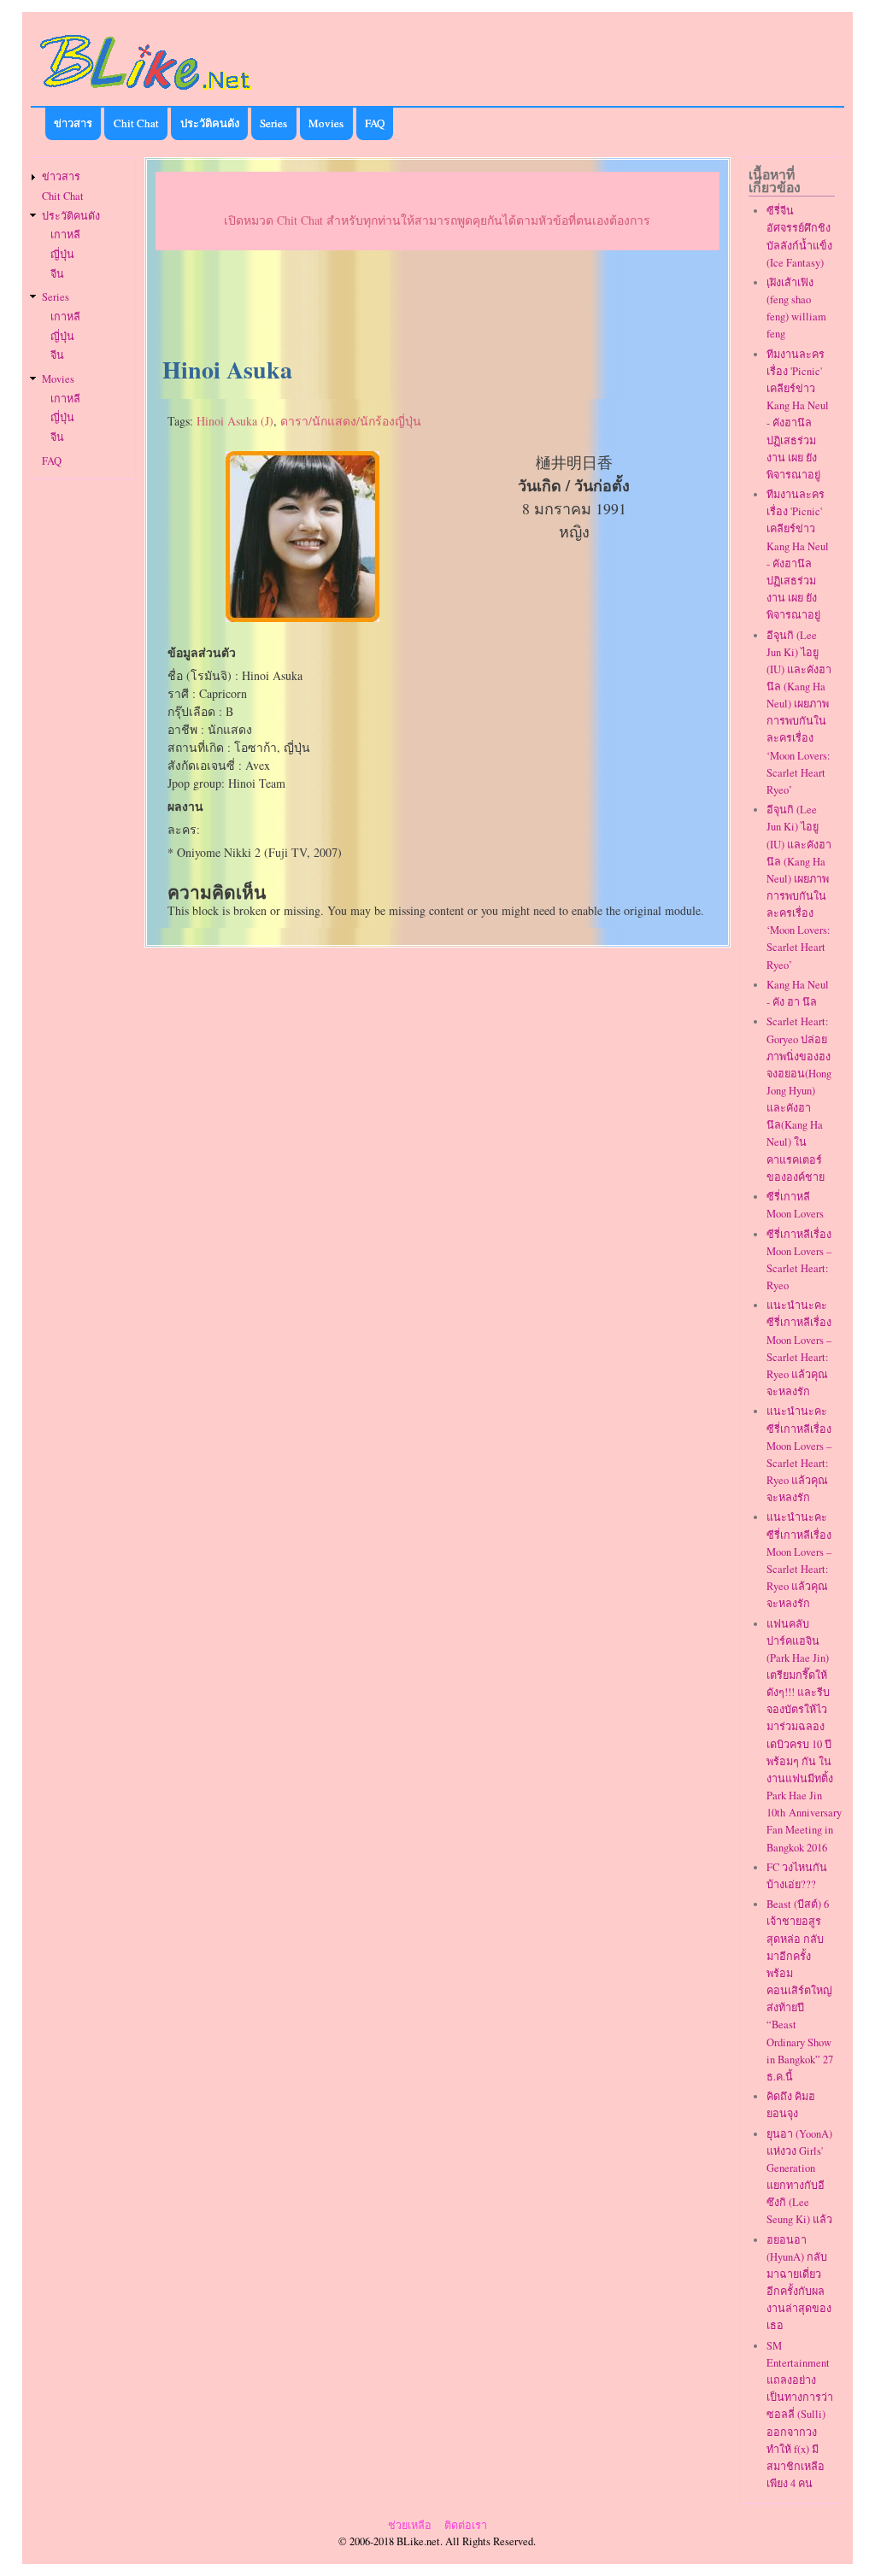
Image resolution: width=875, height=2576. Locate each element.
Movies (326, 123)
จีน (57, 274)
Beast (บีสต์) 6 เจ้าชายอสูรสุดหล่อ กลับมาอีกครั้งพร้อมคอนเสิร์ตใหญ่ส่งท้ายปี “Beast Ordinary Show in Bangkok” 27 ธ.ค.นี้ (800, 1990)
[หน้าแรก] (146, 93)
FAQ (375, 123)
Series (273, 123)
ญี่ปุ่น (62, 254)
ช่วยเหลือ (410, 2525)
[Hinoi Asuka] (302, 617)
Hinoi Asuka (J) (235, 421)
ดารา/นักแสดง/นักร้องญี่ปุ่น (351, 421)
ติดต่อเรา (466, 2525)
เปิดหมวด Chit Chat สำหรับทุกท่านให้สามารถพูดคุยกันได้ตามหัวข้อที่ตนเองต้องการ (437, 220)
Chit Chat (136, 123)
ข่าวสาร (73, 123)
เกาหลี (65, 235)
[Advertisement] (437, 304)
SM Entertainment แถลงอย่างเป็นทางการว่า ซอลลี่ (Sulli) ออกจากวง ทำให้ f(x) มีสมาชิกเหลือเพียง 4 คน (800, 2415)
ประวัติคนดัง (210, 123)
